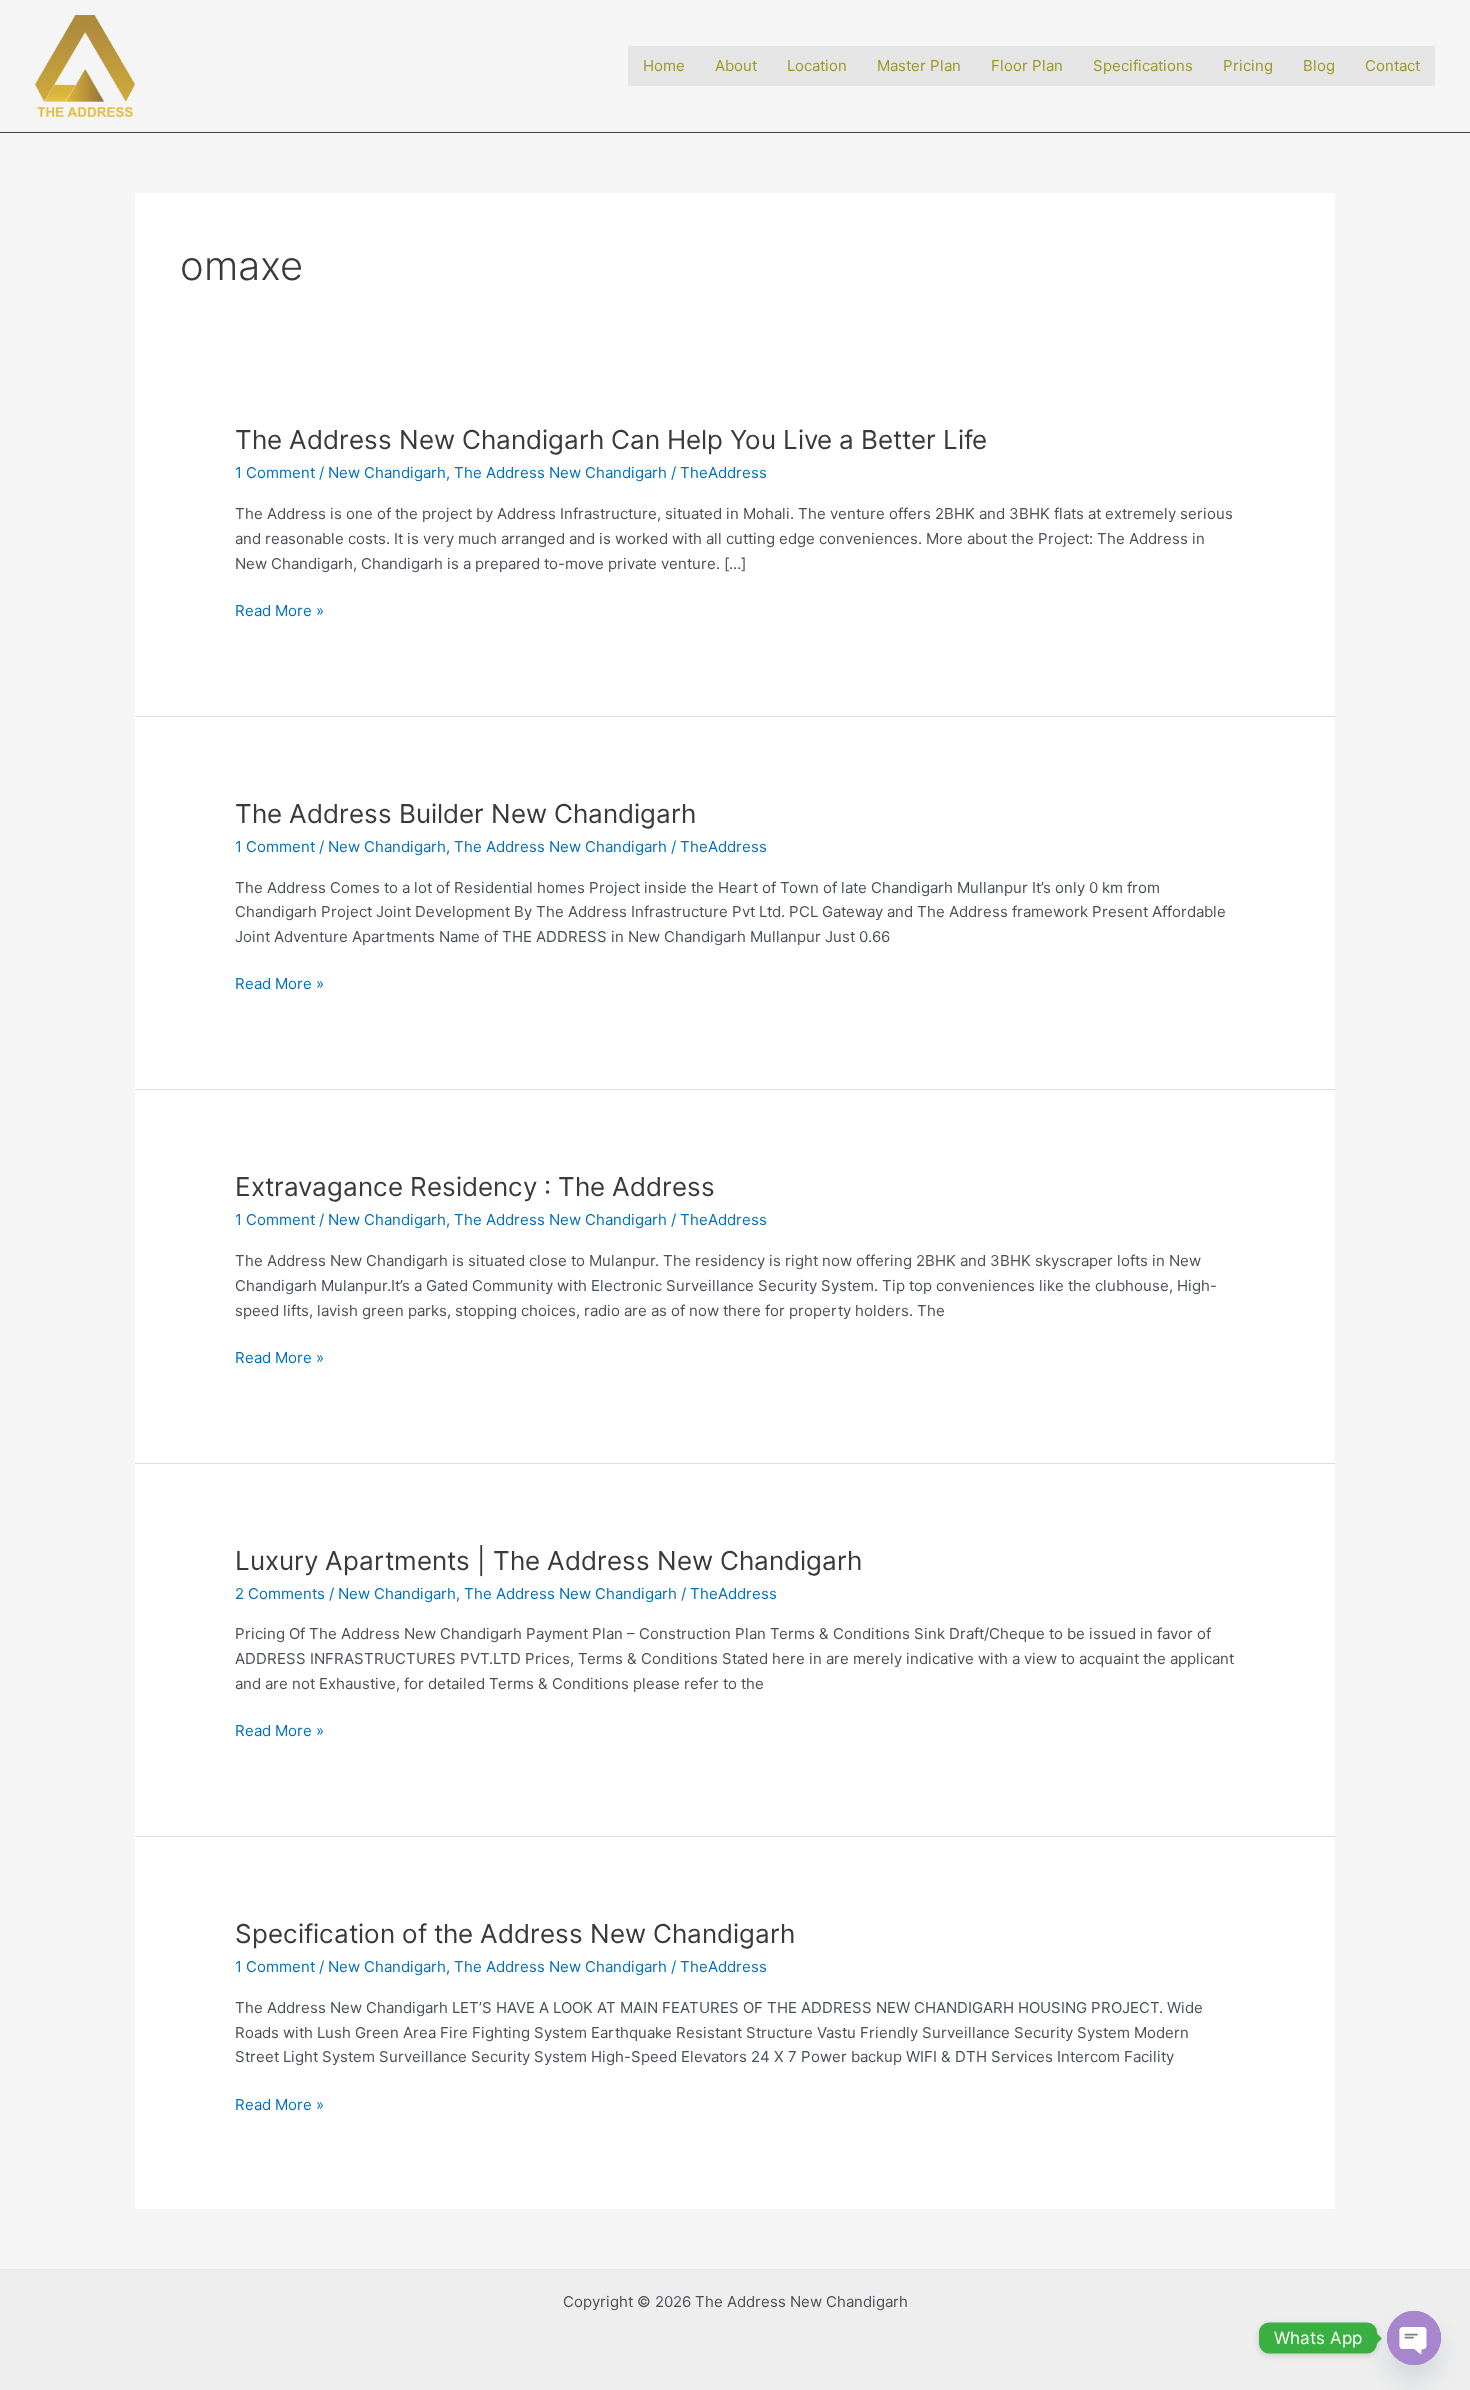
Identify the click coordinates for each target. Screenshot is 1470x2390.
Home (664, 65)
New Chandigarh (387, 472)
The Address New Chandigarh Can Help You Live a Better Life (611, 439)
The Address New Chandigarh (560, 472)
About (736, 65)
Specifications (1143, 65)
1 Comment (275, 472)
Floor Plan (1027, 65)
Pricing (1248, 65)
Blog (1319, 65)
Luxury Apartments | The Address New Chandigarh (548, 1560)
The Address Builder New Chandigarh (465, 813)
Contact (1392, 65)
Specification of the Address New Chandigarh (515, 1933)
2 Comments (280, 1593)
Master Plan (919, 65)
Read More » (279, 611)
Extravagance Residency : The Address (475, 1186)
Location (817, 65)
